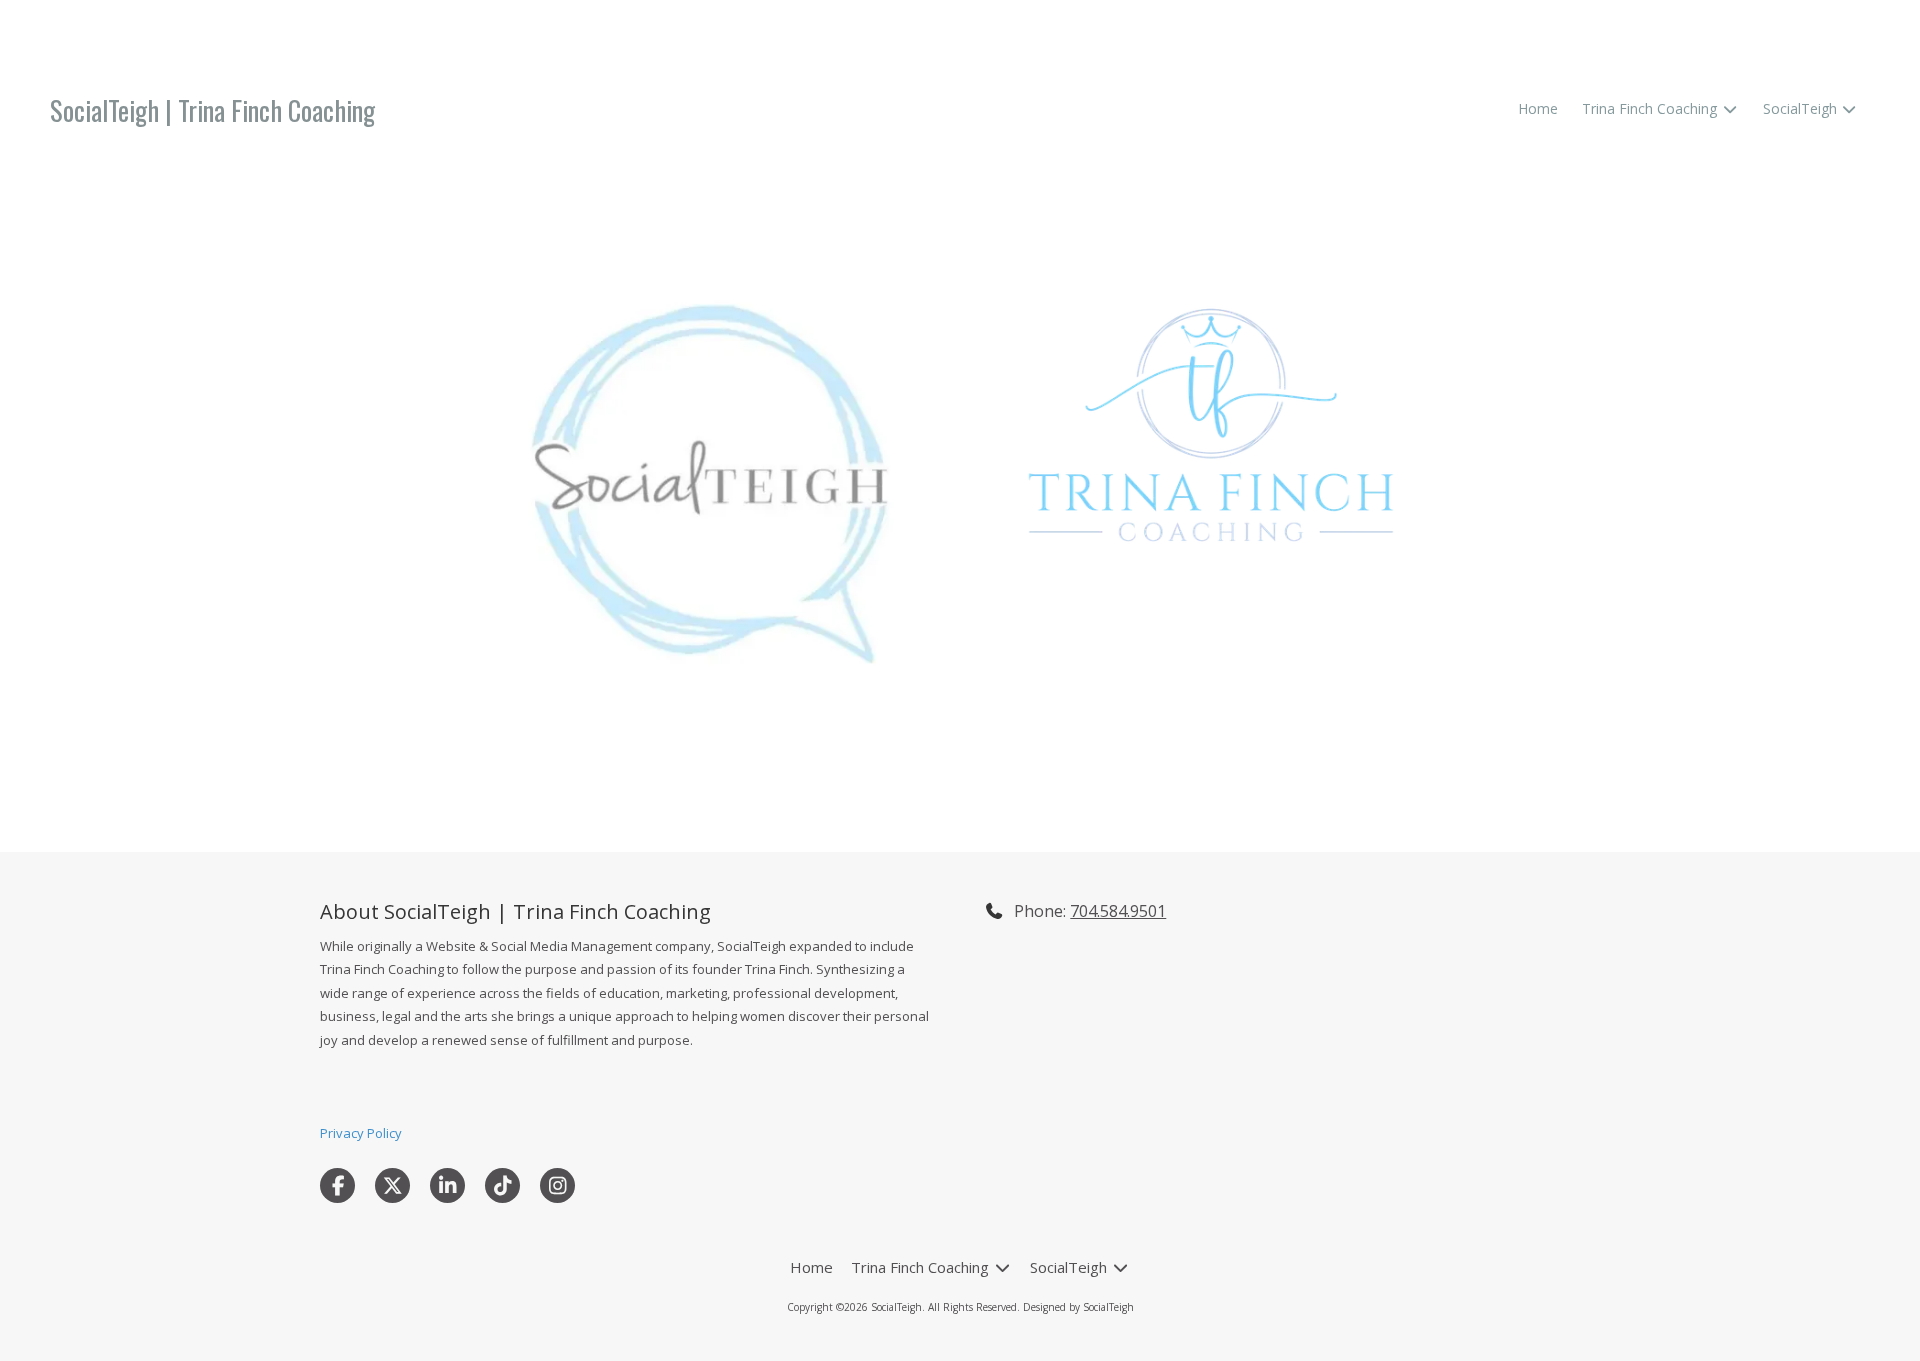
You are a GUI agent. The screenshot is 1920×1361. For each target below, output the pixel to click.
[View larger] (1211, 425)
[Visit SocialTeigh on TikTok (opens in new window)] (502, 1185)
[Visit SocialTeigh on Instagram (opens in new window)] (557, 1185)
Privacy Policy (361, 1133)
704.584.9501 (1118, 911)
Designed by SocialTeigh (1078, 1307)
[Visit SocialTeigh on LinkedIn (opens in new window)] (447, 1185)
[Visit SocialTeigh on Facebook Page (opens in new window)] (337, 1185)
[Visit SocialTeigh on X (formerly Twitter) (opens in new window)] (392, 1185)
